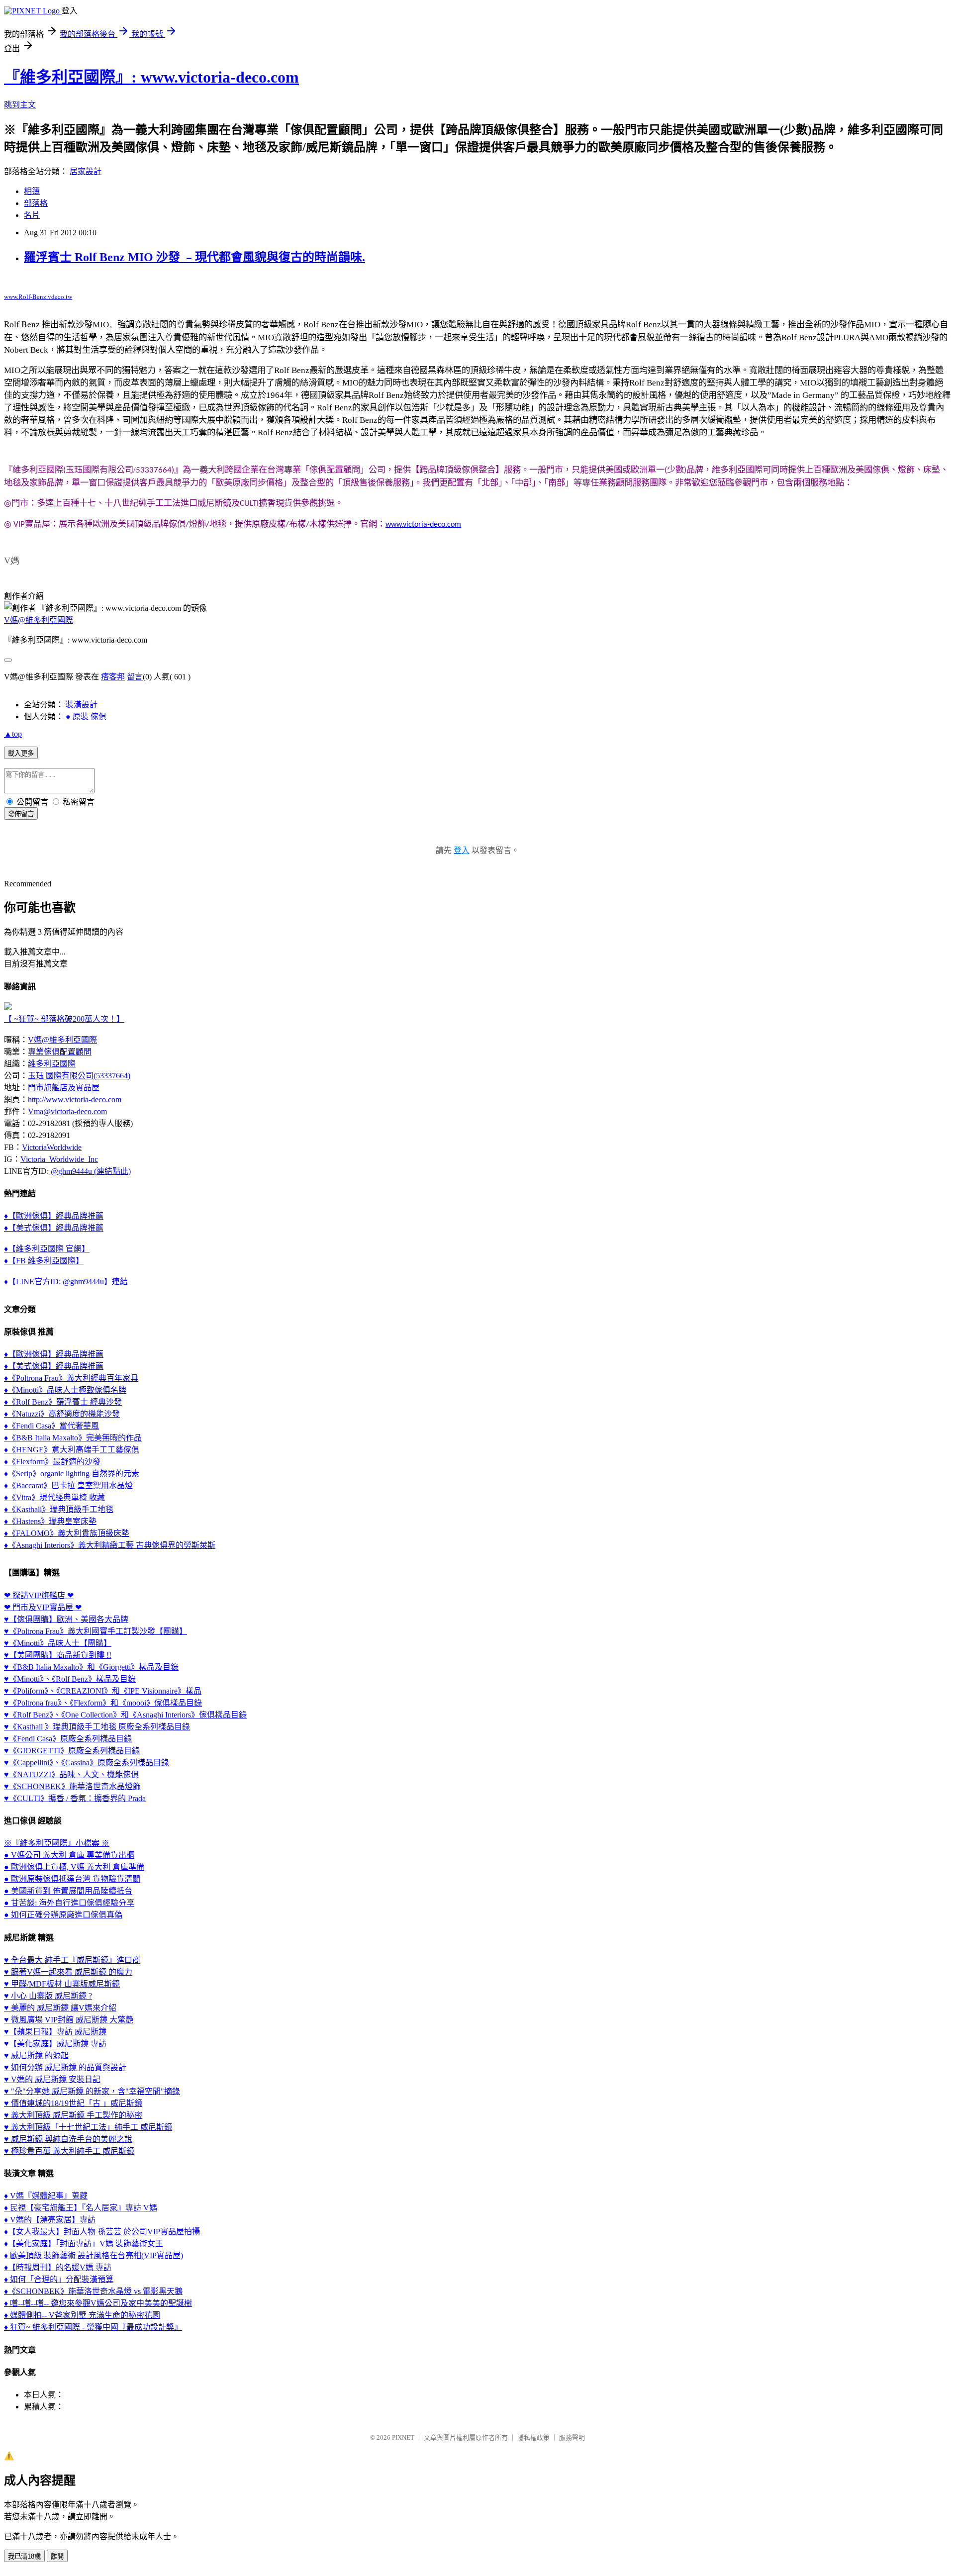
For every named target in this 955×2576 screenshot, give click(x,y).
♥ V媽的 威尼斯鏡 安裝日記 (52, 2079)
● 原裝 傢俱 (86, 716)
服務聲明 (572, 2437)
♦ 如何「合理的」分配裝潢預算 (59, 2279)
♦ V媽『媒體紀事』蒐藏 (46, 2196)
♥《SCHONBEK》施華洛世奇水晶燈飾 (72, 1786)
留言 (135, 677)
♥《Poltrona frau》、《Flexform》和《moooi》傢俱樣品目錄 (103, 1703)
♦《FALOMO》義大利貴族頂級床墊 (67, 1533)
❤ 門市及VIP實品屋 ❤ (43, 1607)
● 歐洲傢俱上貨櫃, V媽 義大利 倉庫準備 (74, 1867)
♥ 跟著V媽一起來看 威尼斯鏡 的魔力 (68, 1972)
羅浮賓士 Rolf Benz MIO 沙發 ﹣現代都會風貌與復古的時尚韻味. (194, 257)
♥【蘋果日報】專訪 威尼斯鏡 (55, 2032)
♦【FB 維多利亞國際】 (44, 1261)
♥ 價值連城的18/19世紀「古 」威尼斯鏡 (73, 2103)
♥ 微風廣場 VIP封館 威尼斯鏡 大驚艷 (69, 2020)
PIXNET (403, 2437)
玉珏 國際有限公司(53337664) (79, 1076)
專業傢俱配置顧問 (60, 1052)
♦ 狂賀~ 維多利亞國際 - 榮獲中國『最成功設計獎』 (93, 2327)
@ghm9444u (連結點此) (91, 1171)
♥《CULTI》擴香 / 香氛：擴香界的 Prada (75, 1798)
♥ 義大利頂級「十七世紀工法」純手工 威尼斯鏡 (88, 2127)
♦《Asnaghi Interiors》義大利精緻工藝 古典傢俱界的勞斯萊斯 (110, 1545)
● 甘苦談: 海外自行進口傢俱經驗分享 (69, 1903)
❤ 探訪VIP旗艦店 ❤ (39, 1595)
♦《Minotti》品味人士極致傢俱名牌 (65, 1390)
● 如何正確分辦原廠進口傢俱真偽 (63, 1915)
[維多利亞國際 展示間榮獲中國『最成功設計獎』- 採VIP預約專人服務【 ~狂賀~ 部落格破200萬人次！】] (8, 1007)
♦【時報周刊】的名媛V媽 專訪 (58, 2267)
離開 (57, 2556)
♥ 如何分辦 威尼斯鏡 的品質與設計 (65, 2067)
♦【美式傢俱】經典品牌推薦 (54, 1228)
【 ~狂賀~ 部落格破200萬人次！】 (64, 1019)
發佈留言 (21, 814)
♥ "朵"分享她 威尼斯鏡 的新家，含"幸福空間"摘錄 (92, 2091)
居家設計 (86, 171)
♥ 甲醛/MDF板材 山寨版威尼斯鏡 (62, 1984)
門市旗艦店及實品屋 (64, 1088)
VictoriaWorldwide (52, 1147)
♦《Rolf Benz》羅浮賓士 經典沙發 (63, 1402)
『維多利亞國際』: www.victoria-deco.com (151, 77)
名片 (32, 215)
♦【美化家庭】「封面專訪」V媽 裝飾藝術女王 (84, 2243)
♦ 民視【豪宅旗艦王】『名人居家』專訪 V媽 (81, 2208)
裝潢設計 (82, 705)
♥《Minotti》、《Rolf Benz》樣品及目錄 (70, 1679)
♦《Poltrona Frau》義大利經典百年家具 (71, 1378)
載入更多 (21, 753)
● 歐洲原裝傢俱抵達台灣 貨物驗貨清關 (72, 1879)
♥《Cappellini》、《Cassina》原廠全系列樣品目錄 (87, 1763)
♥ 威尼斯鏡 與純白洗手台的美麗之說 (68, 2139)
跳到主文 (20, 105)
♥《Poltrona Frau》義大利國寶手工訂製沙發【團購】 (95, 1631)
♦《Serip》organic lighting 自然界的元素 (72, 1474)
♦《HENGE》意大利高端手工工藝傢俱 (72, 1450)
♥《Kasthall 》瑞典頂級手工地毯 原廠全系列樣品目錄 (97, 1727)
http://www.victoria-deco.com (75, 1099)
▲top (13, 734)
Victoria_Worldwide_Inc (59, 1159)
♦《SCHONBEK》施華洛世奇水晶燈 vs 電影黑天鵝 (93, 2291)
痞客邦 (113, 677)
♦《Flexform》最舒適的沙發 (52, 1462)
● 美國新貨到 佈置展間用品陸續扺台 (68, 1891)
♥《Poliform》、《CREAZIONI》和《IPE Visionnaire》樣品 (103, 1691)
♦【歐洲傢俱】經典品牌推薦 (54, 1216)
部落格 (36, 203)
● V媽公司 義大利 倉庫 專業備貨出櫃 (69, 1855)
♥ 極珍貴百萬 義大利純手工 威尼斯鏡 (69, 2151)
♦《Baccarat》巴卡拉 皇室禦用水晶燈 (68, 1485)
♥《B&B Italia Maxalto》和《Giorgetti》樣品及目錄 (91, 1667)
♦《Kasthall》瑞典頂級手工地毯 (59, 1509)
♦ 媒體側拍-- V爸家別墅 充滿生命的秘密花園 (82, 2315)
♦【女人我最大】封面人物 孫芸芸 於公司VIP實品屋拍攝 (102, 2232)
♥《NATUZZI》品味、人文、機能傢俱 (71, 1774)
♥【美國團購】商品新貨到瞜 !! (58, 1655)
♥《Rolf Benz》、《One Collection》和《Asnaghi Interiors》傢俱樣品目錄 (125, 1715)
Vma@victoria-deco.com (67, 1111)
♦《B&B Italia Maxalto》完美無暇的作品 (73, 1438)
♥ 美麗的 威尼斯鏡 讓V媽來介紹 (60, 2008)
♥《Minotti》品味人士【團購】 (58, 1643)
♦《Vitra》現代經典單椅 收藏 (54, 1497)
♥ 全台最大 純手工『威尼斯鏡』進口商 (72, 1960)
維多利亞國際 (52, 1064)
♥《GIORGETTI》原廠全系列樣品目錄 (72, 1751)
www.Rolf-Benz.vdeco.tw (38, 296)
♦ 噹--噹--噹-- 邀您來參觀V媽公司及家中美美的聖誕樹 (98, 2303)
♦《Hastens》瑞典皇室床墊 (50, 1521)
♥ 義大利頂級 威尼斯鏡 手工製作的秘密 (73, 2115)
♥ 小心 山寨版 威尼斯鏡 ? (48, 1996)
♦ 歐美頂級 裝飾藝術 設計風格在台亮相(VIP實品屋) (94, 2255)
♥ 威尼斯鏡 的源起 (36, 2055)
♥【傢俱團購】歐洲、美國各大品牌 (66, 1619)
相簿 (32, 191)
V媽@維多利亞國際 (39, 620)
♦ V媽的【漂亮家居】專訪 (50, 2220)
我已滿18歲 (24, 2556)
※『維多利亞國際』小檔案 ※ (57, 1843)
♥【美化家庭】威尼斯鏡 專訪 (55, 2044)
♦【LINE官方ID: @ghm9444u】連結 (66, 1282)
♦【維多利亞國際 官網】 (47, 1249)
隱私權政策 (533, 2437)
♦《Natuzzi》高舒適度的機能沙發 (62, 1414)
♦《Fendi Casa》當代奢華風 (51, 1426)
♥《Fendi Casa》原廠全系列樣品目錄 (68, 1739)
